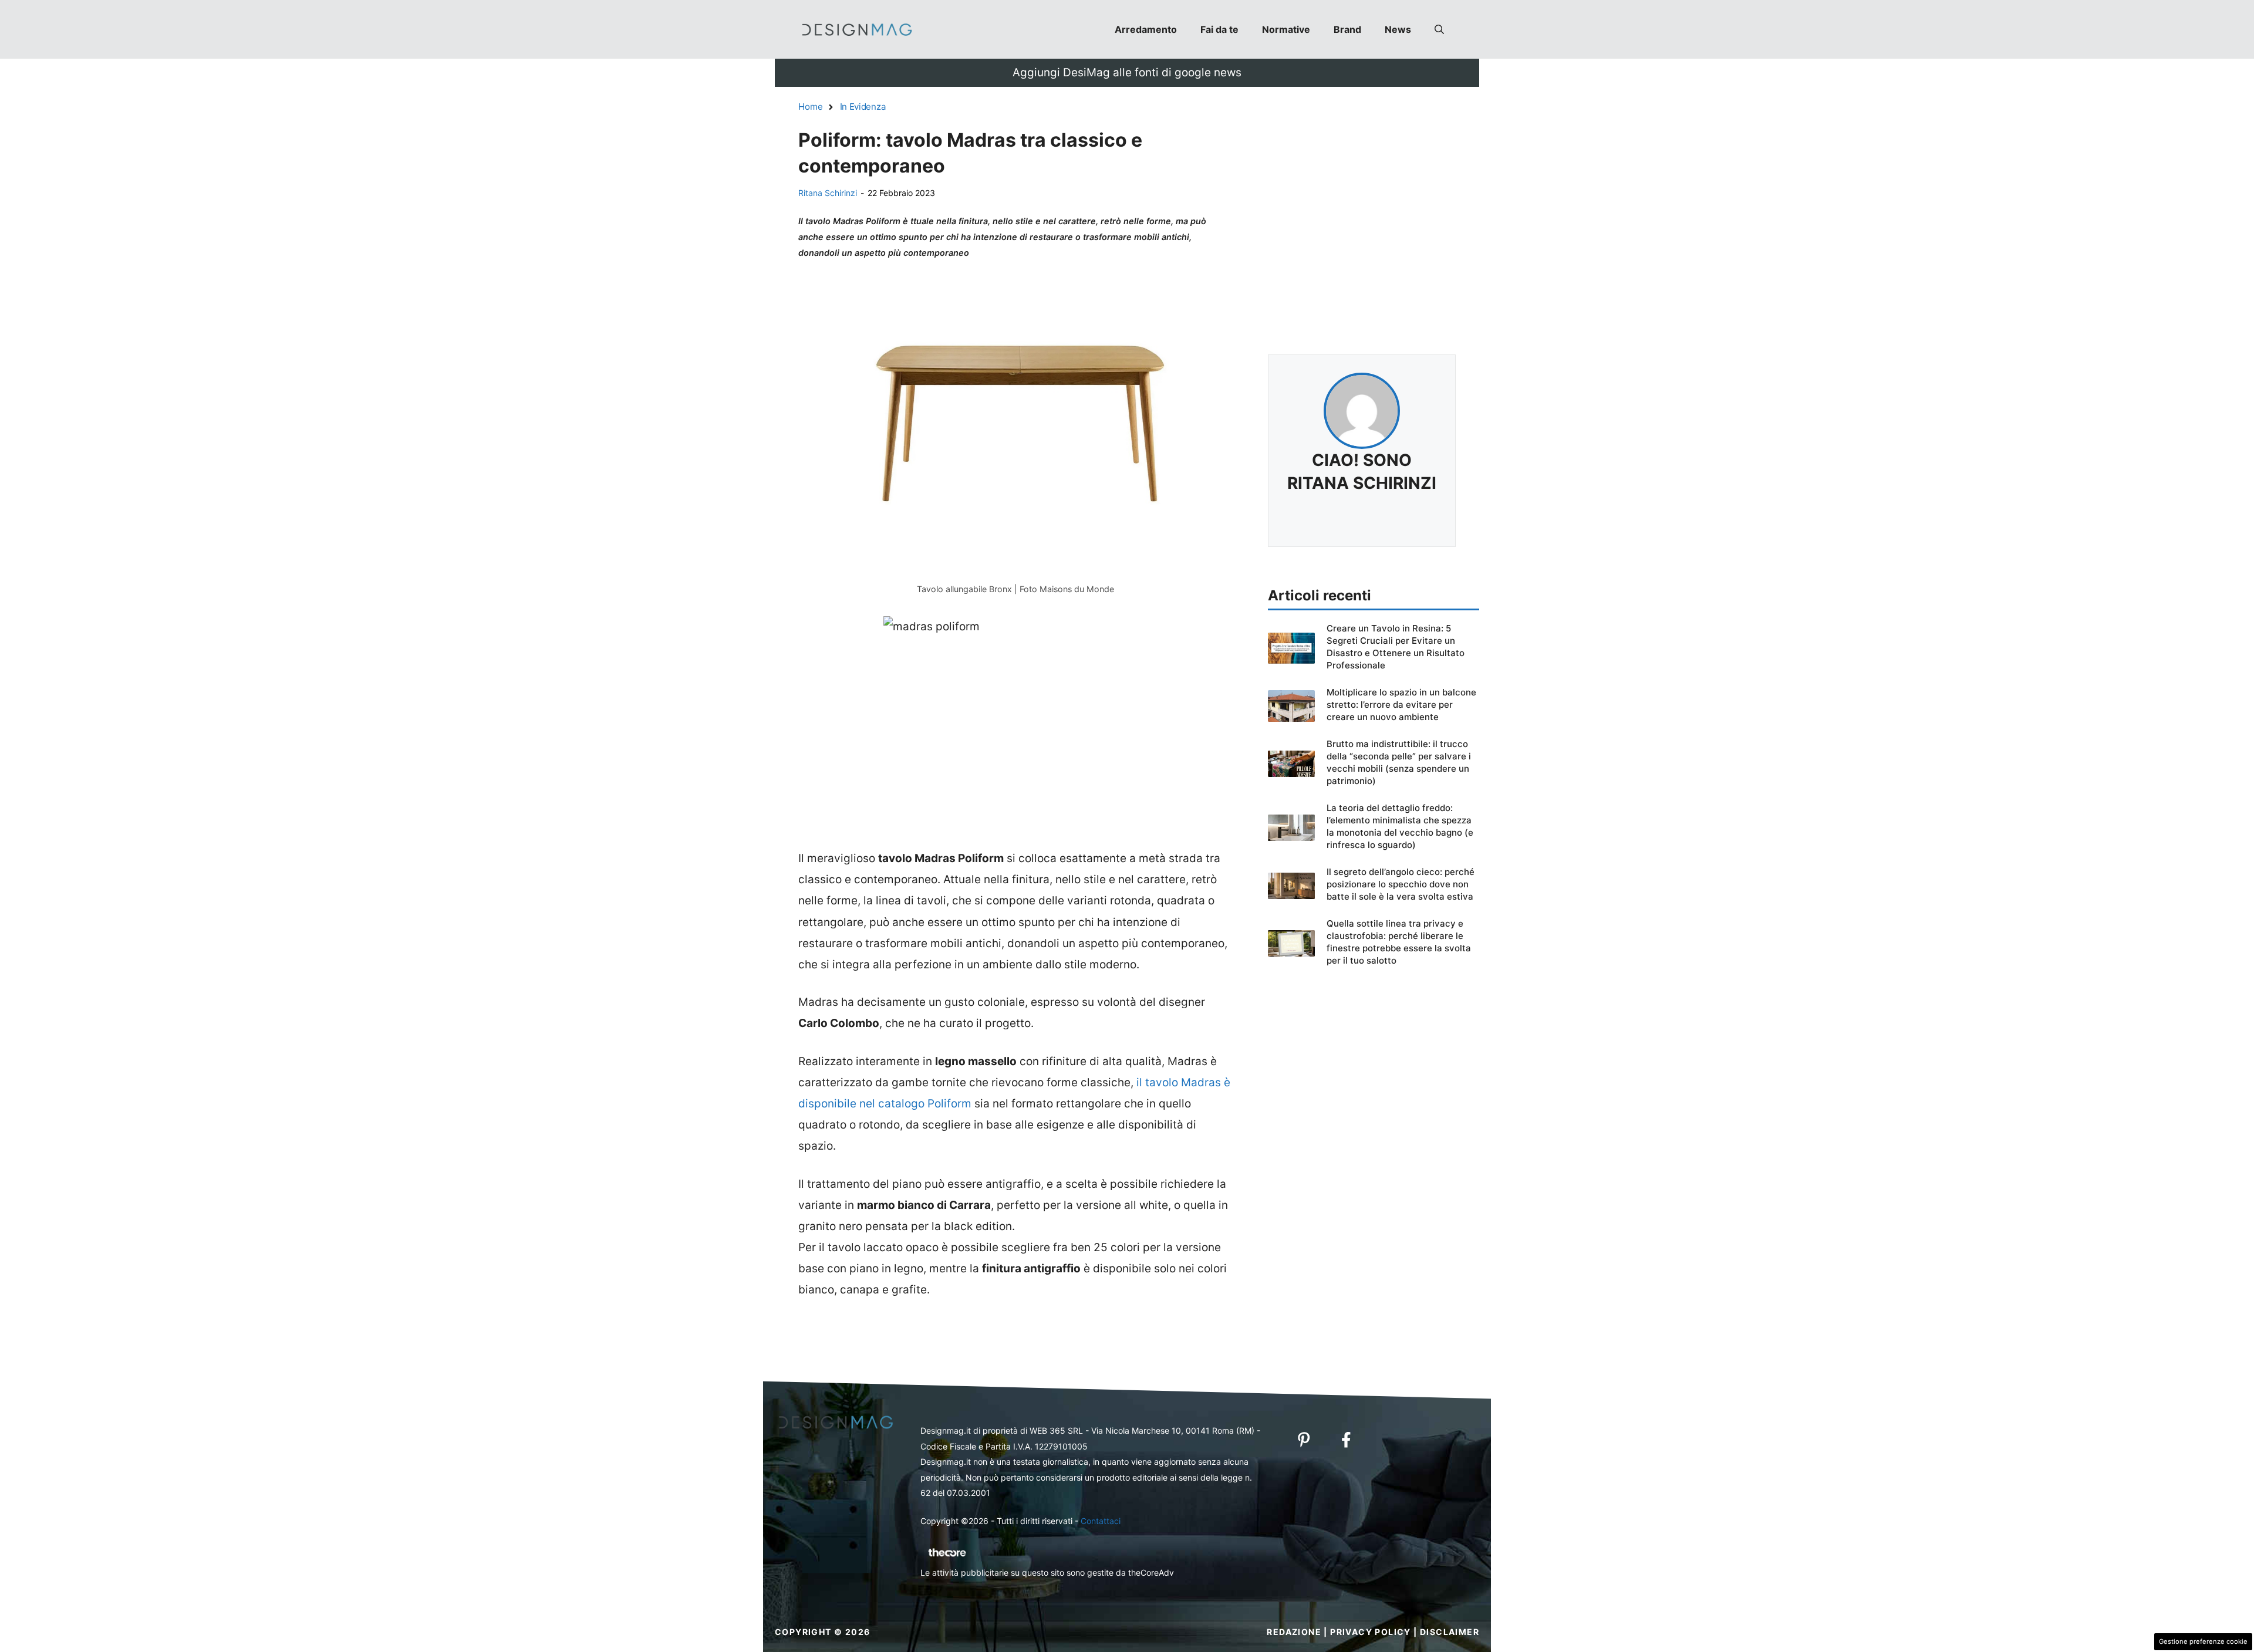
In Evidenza (863, 107)
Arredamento (1146, 29)
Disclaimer (1450, 1632)
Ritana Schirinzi (828, 193)
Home (811, 107)
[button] (1439, 29)
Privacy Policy (1371, 1632)
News (1398, 29)
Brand (1347, 29)
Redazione (1294, 1632)
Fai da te (1219, 29)
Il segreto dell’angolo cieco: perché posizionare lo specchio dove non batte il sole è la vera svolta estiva (1401, 884)
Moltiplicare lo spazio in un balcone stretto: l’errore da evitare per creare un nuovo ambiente (1401, 705)
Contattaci (1101, 1521)
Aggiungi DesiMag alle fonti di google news (1127, 72)
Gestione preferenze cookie (2203, 1641)
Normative (1286, 29)
